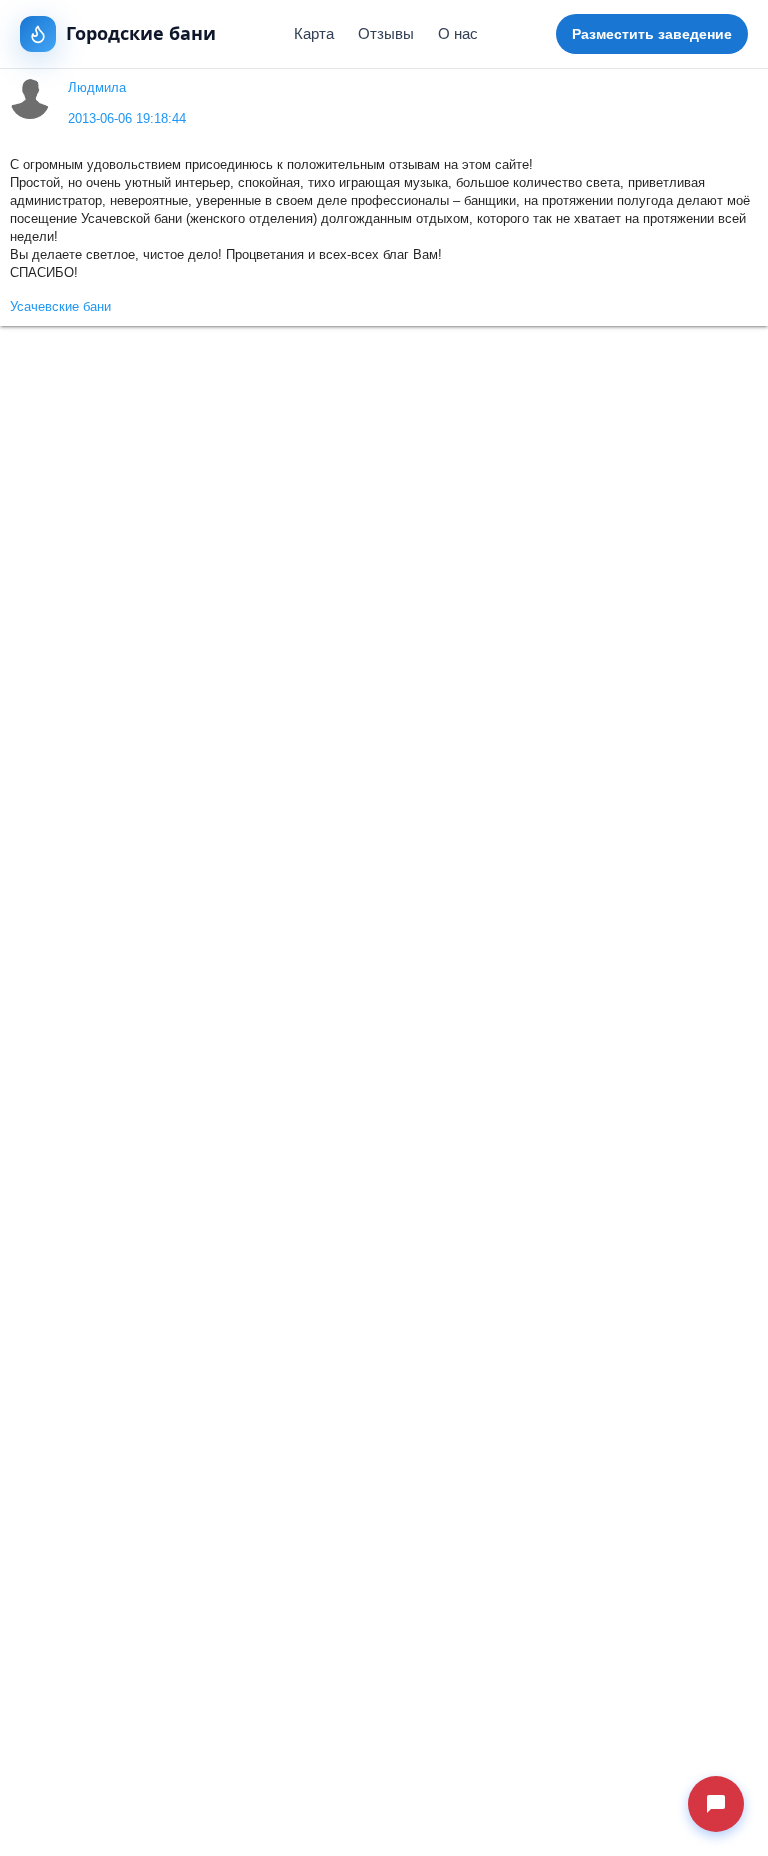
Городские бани (141, 33)
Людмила (97, 88)
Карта (314, 33)
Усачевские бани (60, 307)
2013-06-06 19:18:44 (127, 119)
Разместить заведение (652, 34)
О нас (458, 33)
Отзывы (386, 33)
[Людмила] (31, 99)
